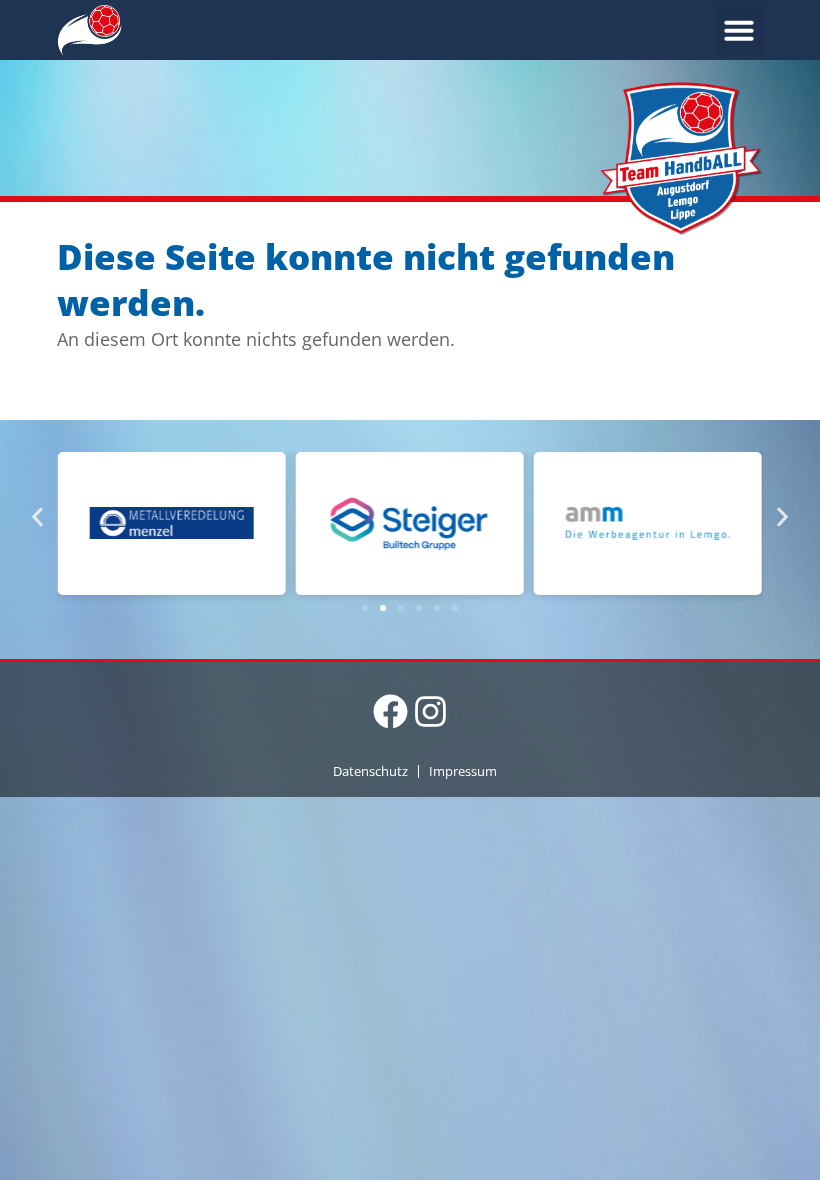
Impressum (463, 771)
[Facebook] (390, 711)
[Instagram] (430, 711)
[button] (739, 30)
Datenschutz (370, 771)
